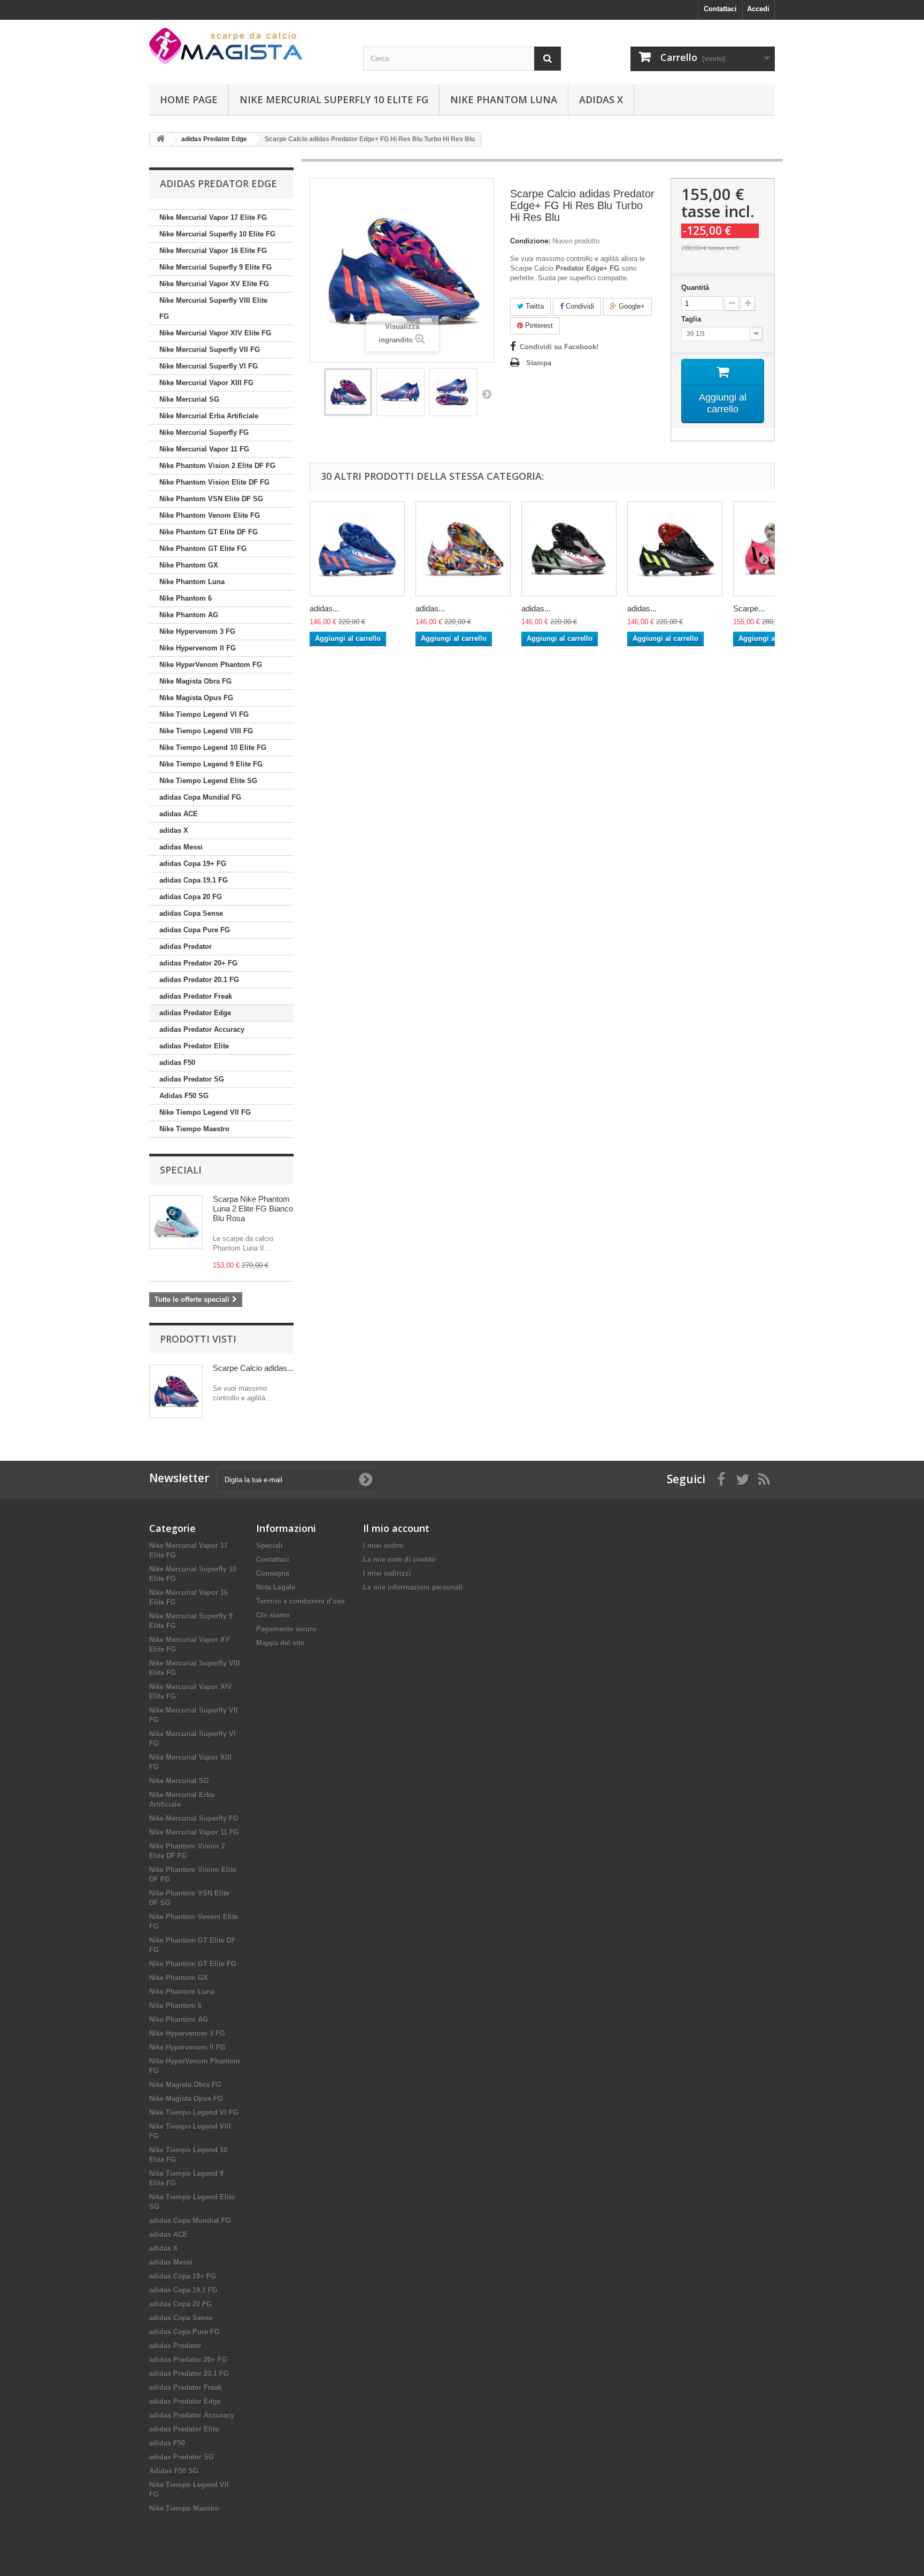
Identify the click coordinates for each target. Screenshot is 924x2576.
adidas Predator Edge (195, 1013)
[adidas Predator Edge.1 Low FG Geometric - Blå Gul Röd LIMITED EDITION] (463, 549)
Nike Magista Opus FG (196, 698)
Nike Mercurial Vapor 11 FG (204, 449)
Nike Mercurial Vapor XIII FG (206, 383)
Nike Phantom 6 (186, 598)
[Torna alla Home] (160, 139)
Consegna (273, 1573)
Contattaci (720, 9)
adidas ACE (179, 814)
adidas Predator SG (192, 1079)
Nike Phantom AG (189, 615)
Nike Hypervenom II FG (198, 648)
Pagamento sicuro (286, 1629)
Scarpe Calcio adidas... (253, 1368)
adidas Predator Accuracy (202, 1029)
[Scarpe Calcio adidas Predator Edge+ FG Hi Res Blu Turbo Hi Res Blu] (348, 392)
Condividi (579, 306)
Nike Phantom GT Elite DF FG (209, 532)
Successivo (487, 394)
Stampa (539, 363)
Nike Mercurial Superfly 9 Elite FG (215, 267)
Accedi (758, 9)
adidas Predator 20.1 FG (199, 980)
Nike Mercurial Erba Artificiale (209, 416)
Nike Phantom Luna (504, 99)
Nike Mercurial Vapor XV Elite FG (214, 284)
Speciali (181, 1170)
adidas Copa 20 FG (191, 897)
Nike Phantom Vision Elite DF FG (214, 482)
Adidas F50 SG (184, 1096)
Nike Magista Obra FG (195, 681)
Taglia (692, 319)
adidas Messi (181, 847)
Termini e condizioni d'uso (301, 1601)
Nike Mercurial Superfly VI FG (209, 366)
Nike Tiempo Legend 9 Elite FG (211, 764)
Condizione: (530, 241)
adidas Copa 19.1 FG (194, 880)
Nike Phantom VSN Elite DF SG (211, 499)
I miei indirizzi (387, 1573)
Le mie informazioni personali (413, 1587)
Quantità (695, 287)
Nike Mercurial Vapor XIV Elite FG (215, 333)
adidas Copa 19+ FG (193, 864)
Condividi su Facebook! (559, 347)
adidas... (324, 608)
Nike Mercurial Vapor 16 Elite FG (213, 251)
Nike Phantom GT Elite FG (203, 549)
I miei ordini (383, 1546)
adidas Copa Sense (191, 913)
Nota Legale (276, 1587)
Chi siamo (273, 1615)
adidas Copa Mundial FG (200, 797)
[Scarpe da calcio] (248, 46)
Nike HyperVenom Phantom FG (211, 665)
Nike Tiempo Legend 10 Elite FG (213, 747)
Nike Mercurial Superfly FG (204, 432)
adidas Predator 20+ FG (198, 963)
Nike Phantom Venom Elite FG (210, 515)
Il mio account (396, 1528)
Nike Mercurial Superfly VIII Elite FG (213, 308)
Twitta (534, 306)
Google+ (631, 306)
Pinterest (538, 325)
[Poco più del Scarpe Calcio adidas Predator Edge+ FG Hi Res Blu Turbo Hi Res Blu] (176, 1391)
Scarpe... (749, 608)
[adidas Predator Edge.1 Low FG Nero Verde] (675, 549)
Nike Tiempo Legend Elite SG (208, 781)
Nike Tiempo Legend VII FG (205, 1112)
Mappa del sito (280, 1643)
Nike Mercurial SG (189, 399)
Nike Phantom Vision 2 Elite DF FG (217, 466)
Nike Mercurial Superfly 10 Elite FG (334, 99)
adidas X (601, 99)
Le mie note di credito (399, 1559)
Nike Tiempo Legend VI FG (204, 714)
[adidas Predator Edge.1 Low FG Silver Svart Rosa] (569, 549)
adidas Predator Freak (196, 996)
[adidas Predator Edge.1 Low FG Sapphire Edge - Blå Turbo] (357, 549)
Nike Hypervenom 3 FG (197, 631)
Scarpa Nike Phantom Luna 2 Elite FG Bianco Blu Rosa (253, 1209)
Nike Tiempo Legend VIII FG (206, 731)
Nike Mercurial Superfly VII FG (210, 350)
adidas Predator (186, 946)
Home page (189, 99)
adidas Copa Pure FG (195, 930)
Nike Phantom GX (189, 565)
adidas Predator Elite (194, 1046)
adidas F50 (177, 1063)
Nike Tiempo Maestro (194, 1129)
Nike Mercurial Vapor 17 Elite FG (213, 217)
